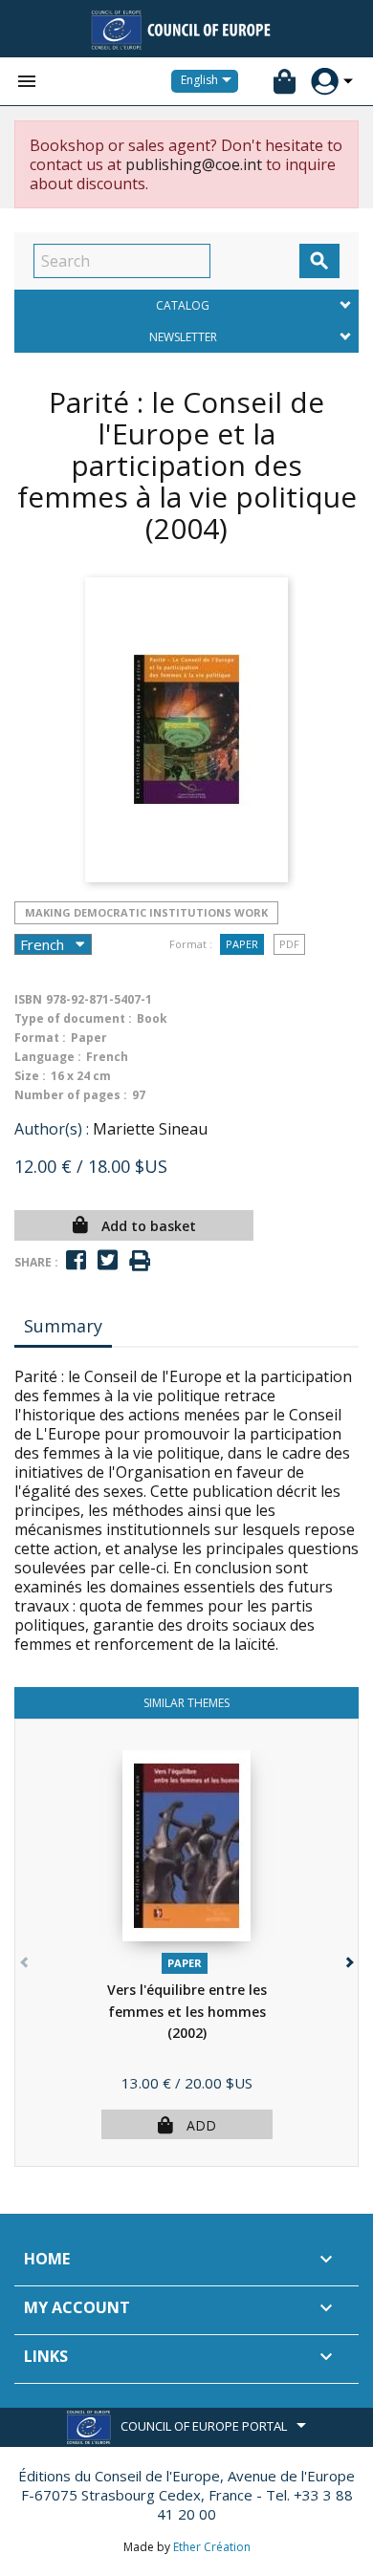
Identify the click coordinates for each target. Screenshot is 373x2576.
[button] (348, 1958)
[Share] (76, 1260)
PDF (289, 944)
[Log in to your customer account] (325, 82)
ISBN (28, 999)
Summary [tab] (63, 1326)
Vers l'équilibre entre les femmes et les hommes (187, 2011)
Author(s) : (52, 1129)
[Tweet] (108, 1260)
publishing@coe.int (194, 164)
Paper (242, 944)
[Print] (140, 1261)
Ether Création (212, 2547)
